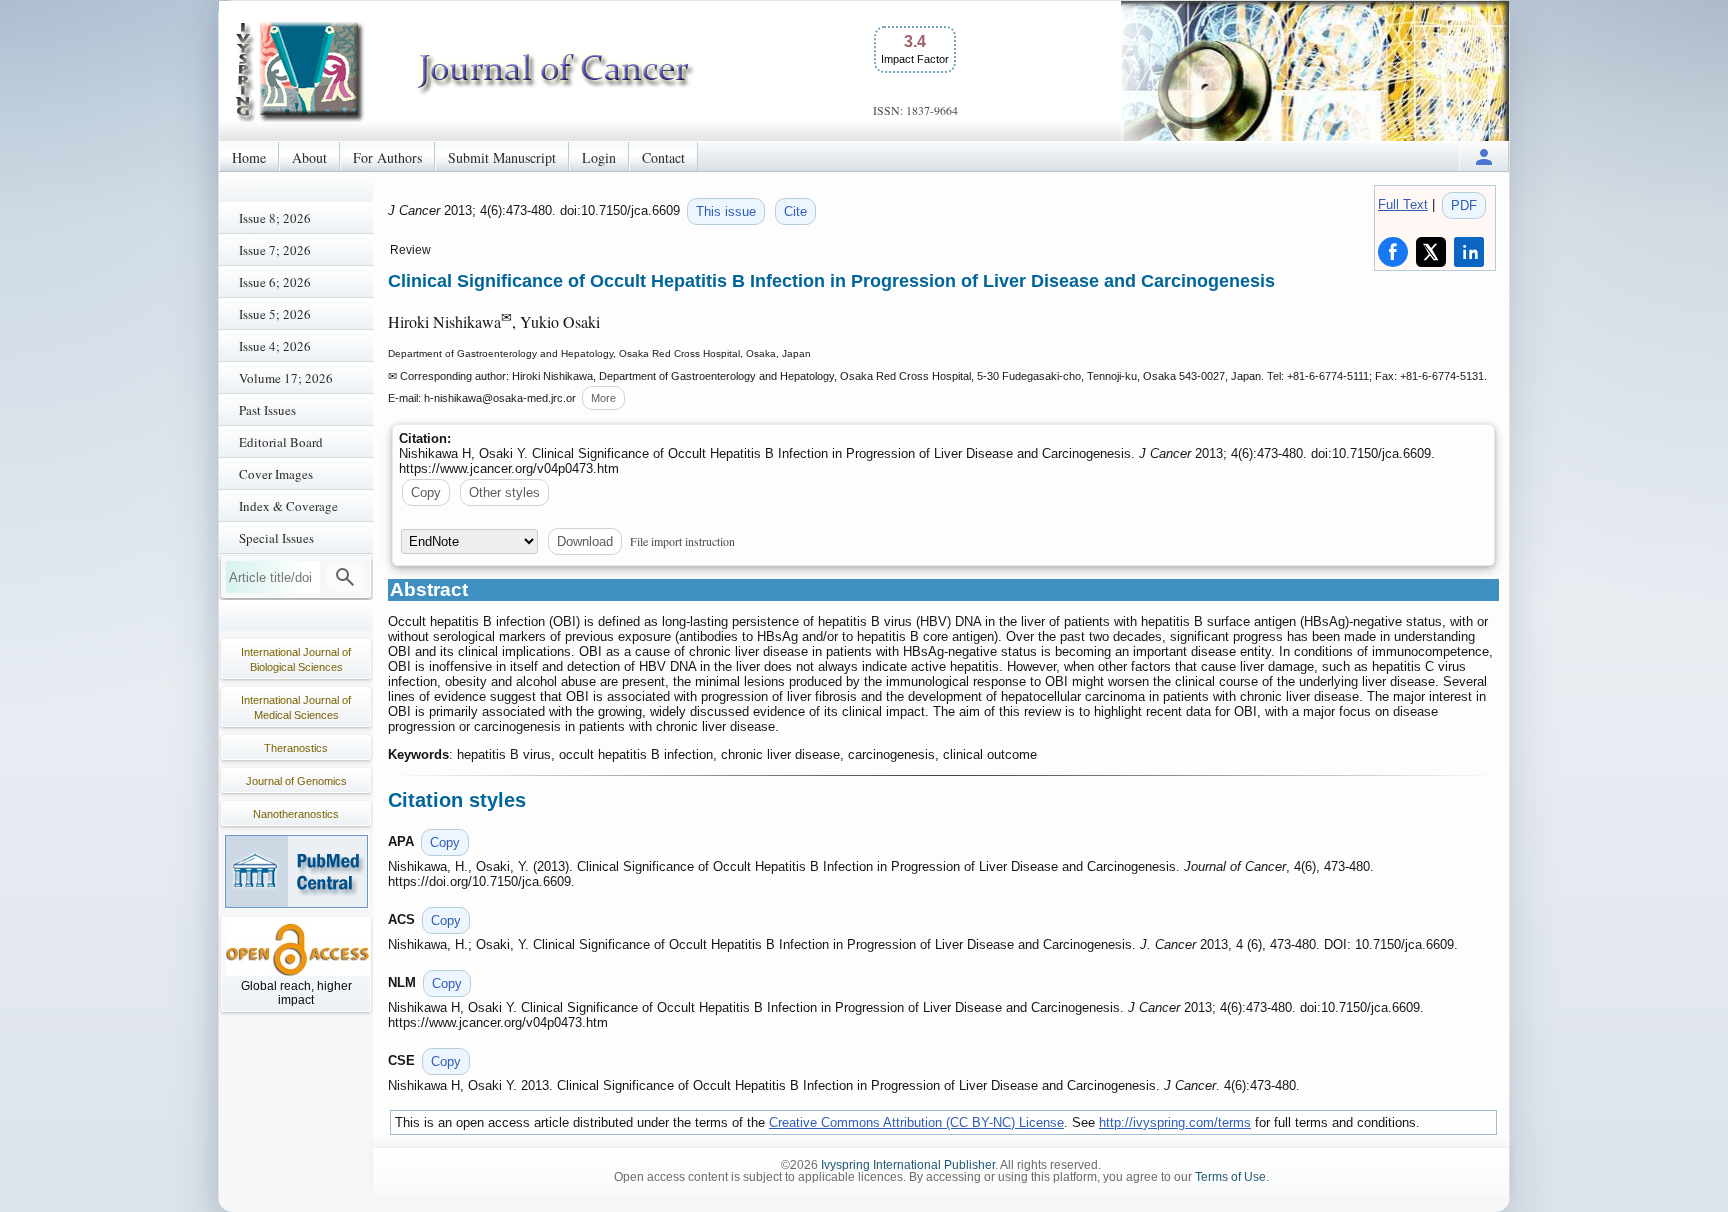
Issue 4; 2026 (275, 346)
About (309, 157)
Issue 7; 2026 (275, 250)
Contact (663, 157)
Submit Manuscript (502, 157)
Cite (795, 211)
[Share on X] (1431, 252)
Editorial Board (281, 442)
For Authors (387, 157)
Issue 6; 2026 (275, 282)
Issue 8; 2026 (275, 218)
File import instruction (682, 541)
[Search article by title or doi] (345, 577)
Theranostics (296, 748)
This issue (726, 211)
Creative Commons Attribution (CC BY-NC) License (916, 1122)
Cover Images (276, 474)
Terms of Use (1230, 1177)
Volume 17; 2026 (286, 378)
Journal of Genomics (296, 781)
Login (599, 157)
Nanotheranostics (296, 814)
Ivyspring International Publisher (908, 1165)
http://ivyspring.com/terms (1175, 1122)
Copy (426, 492)
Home (249, 157)
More (603, 398)
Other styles (504, 492)
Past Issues (267, 410)
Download (585, 541)
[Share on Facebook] (1393, 252)
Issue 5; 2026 (275, 314)
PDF (1464, 205)
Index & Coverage (288, 506)
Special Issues (276, 538)
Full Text (1403, 204)
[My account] (1484, 156)
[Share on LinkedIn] (1469, 252)
